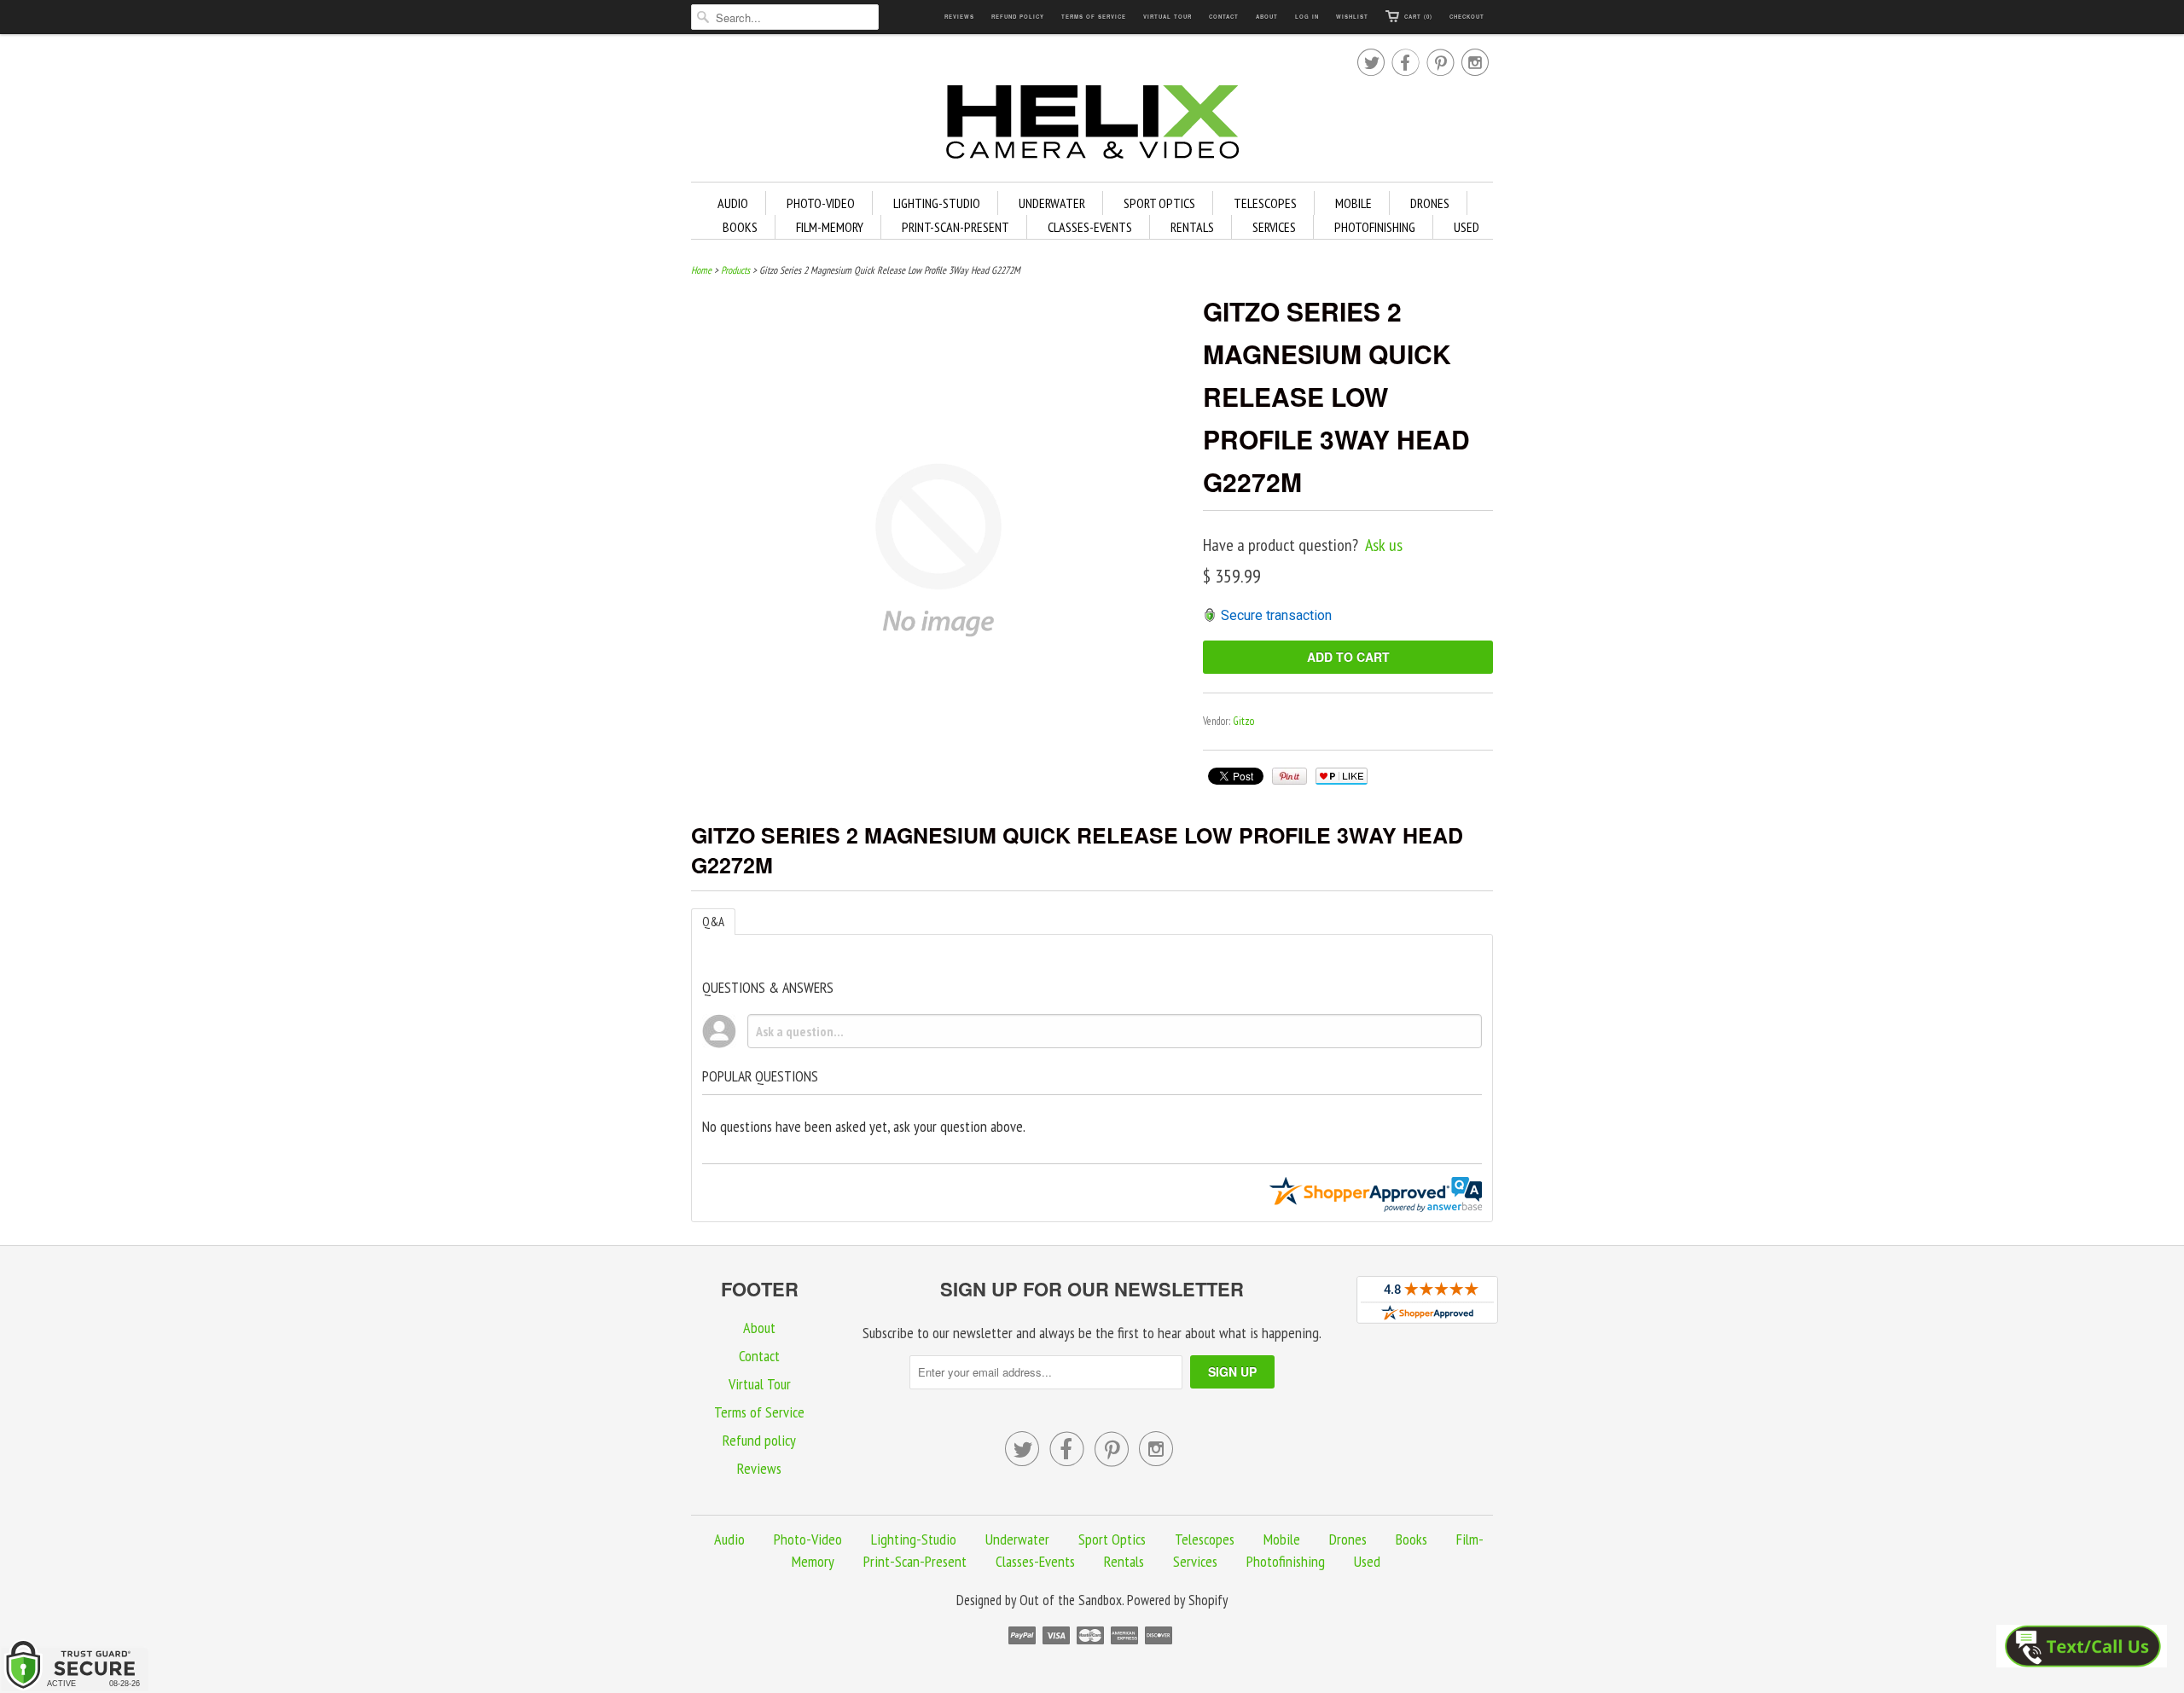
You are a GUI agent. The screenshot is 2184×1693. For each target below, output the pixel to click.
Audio (733, 203)
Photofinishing (1375, 227)
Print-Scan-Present (955, 227)
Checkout (1467, 17)
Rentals (1192, 227)
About (1267, 17)
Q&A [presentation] (713, 922)
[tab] (713, 922)
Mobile (1353, 203)
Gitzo (1243, 721)
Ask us (1384, 545)
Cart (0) (1418, 17)
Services (1274, 227)
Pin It (1289, 776)
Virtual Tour (1168, 17)
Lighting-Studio (937, 203)
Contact (1224, 17)
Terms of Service (1094, 17)
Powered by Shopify (1177, 1600)
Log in (1307, 17)
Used (1467, 227)
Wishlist (1352, 17)
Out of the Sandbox (1071, 1600)
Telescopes (1265, 203)
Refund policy (1018, 17)
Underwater (1052, 203)
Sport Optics (1159, 203)
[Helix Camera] (1092, 125)
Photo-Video (821, 203)
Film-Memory (830, 227)
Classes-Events (1090, 227)
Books (740, 227)
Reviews (959, 17)
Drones (1430, 203)
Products (735, 270)
